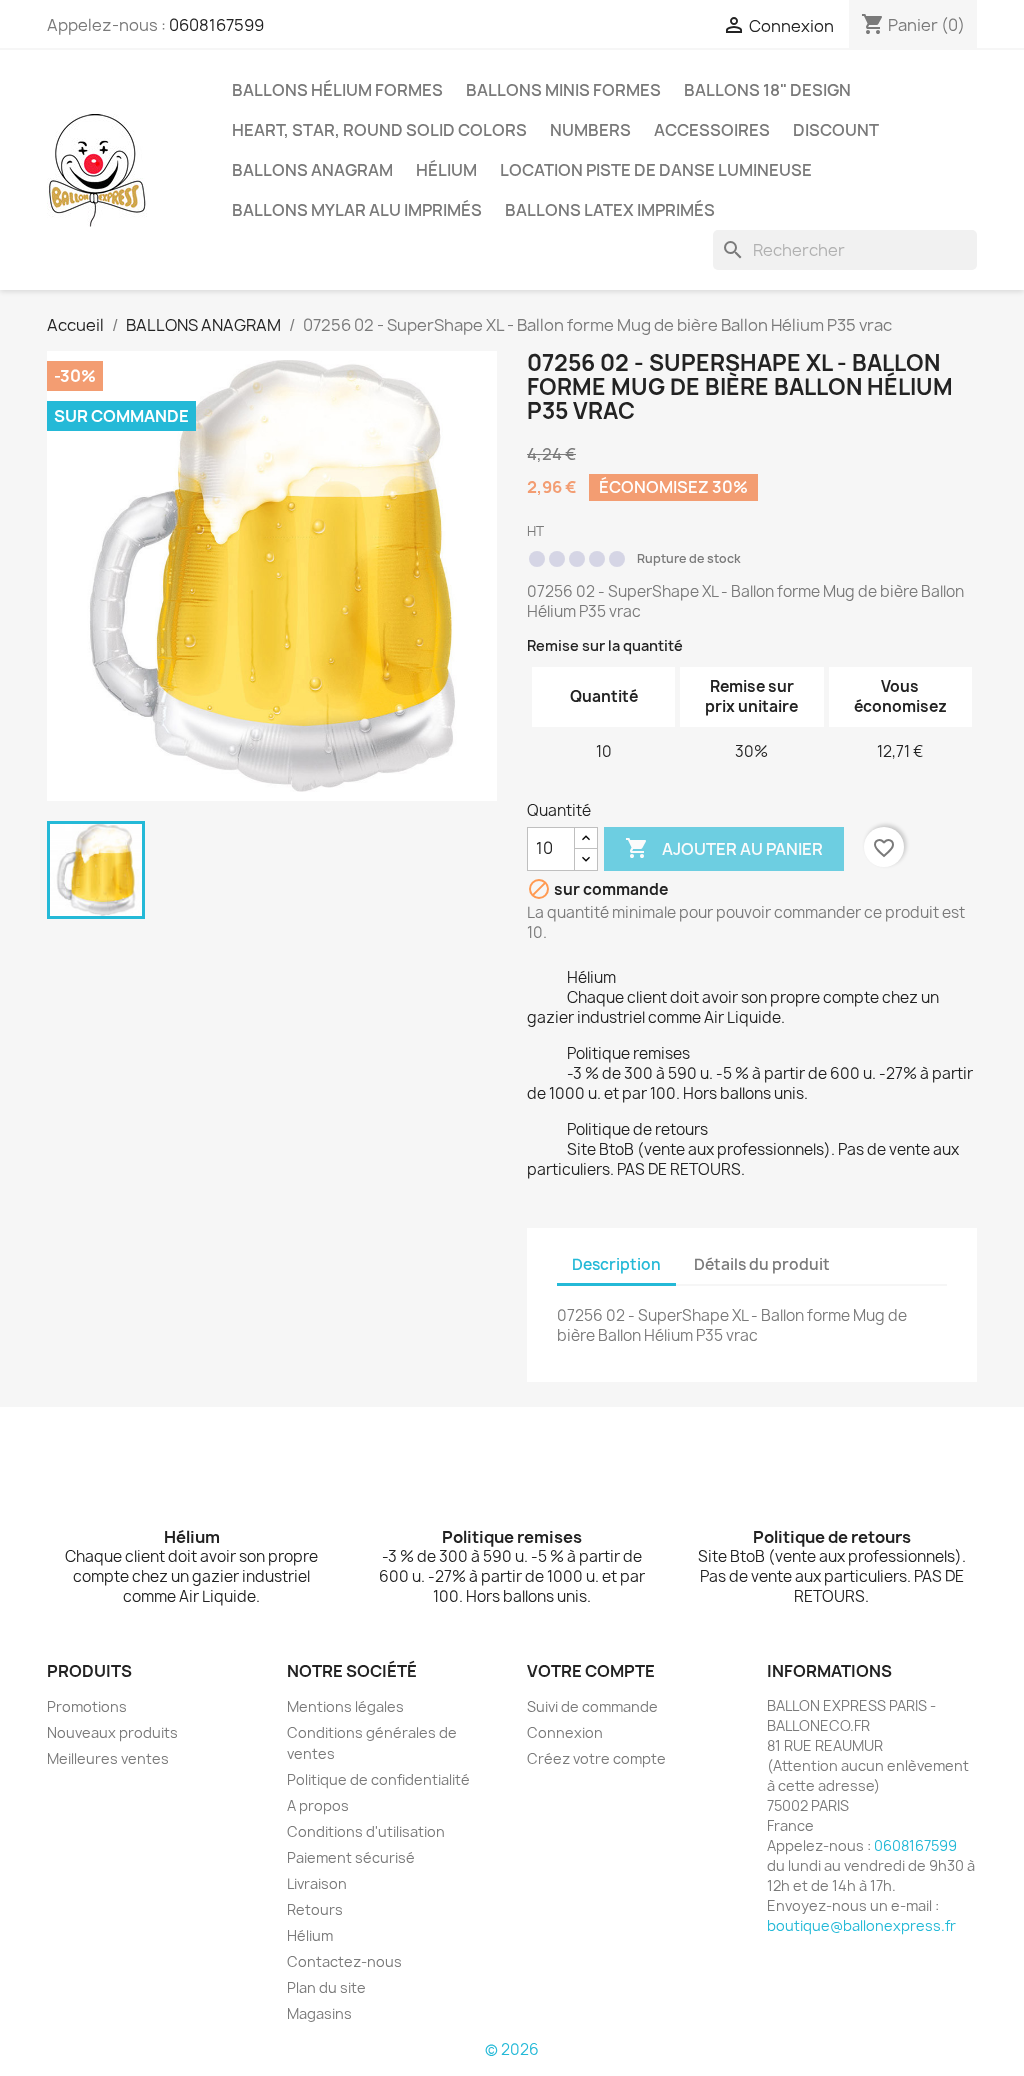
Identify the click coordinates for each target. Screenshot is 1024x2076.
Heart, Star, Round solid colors (379, 130)
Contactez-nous (344, 1961)
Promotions (87, 1706)
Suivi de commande (592, 1706)
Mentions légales (345, 1706)
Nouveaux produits (112, 1732)
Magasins (319, 2013)
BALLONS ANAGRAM (312, 170)
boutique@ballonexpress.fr (861, 1925)
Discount (836, 130)
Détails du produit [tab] (762, 1264)
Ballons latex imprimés (610, 210)
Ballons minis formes (563, 90)
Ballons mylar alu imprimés (357, 210)
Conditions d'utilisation (366, 1831)
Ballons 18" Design (767, 90)
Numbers (590, 130)
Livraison (317, 1883)
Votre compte (591, 1671)
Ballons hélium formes (337, 90)
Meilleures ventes (108, 1758)
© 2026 (512, 2049)
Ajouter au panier (724, 848)
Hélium (446, 170)
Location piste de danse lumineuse (656, 170)
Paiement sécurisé (351, 1857)
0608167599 (216, 25)
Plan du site (326, 1987)
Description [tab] (616, 1264)
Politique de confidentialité (378, 1779)
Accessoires (712, 130)
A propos (318, 1805)
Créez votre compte (596, 1758)
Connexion (565, 1732)
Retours (315, 1909)
